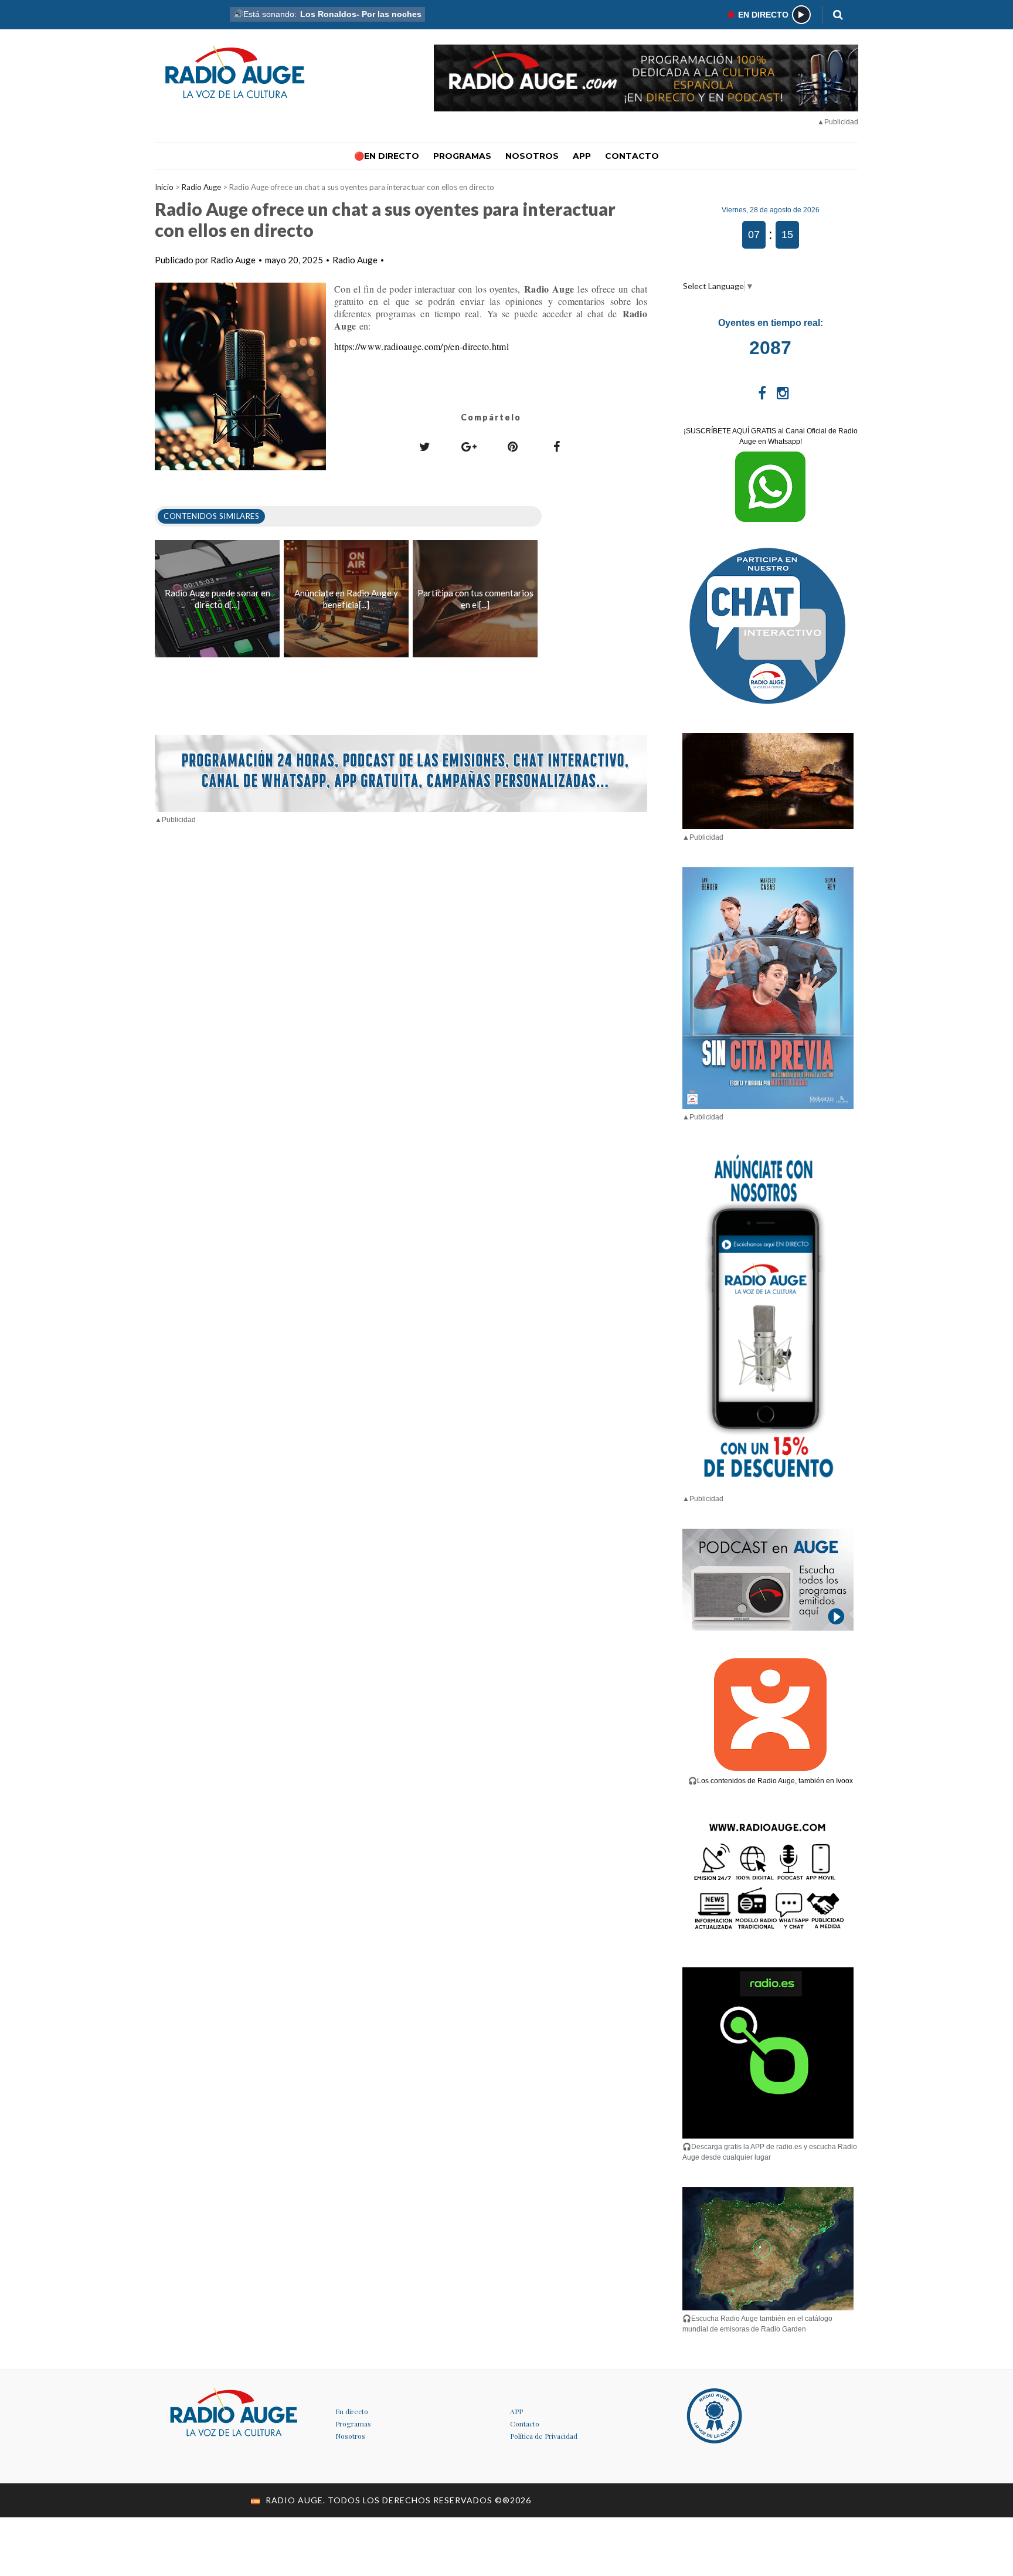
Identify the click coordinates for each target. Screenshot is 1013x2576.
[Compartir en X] (425, 446)
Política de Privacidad (544, 2436)
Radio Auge (201, 187)
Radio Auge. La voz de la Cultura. (620, 2500)
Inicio (164, 187)
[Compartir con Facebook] (557, 446)
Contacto (525, 2424)
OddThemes (734, 2500)
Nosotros (350, 2436)
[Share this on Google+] (469, 446)
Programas (353, 2424)
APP (516, 2411)
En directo (352, 2411)
